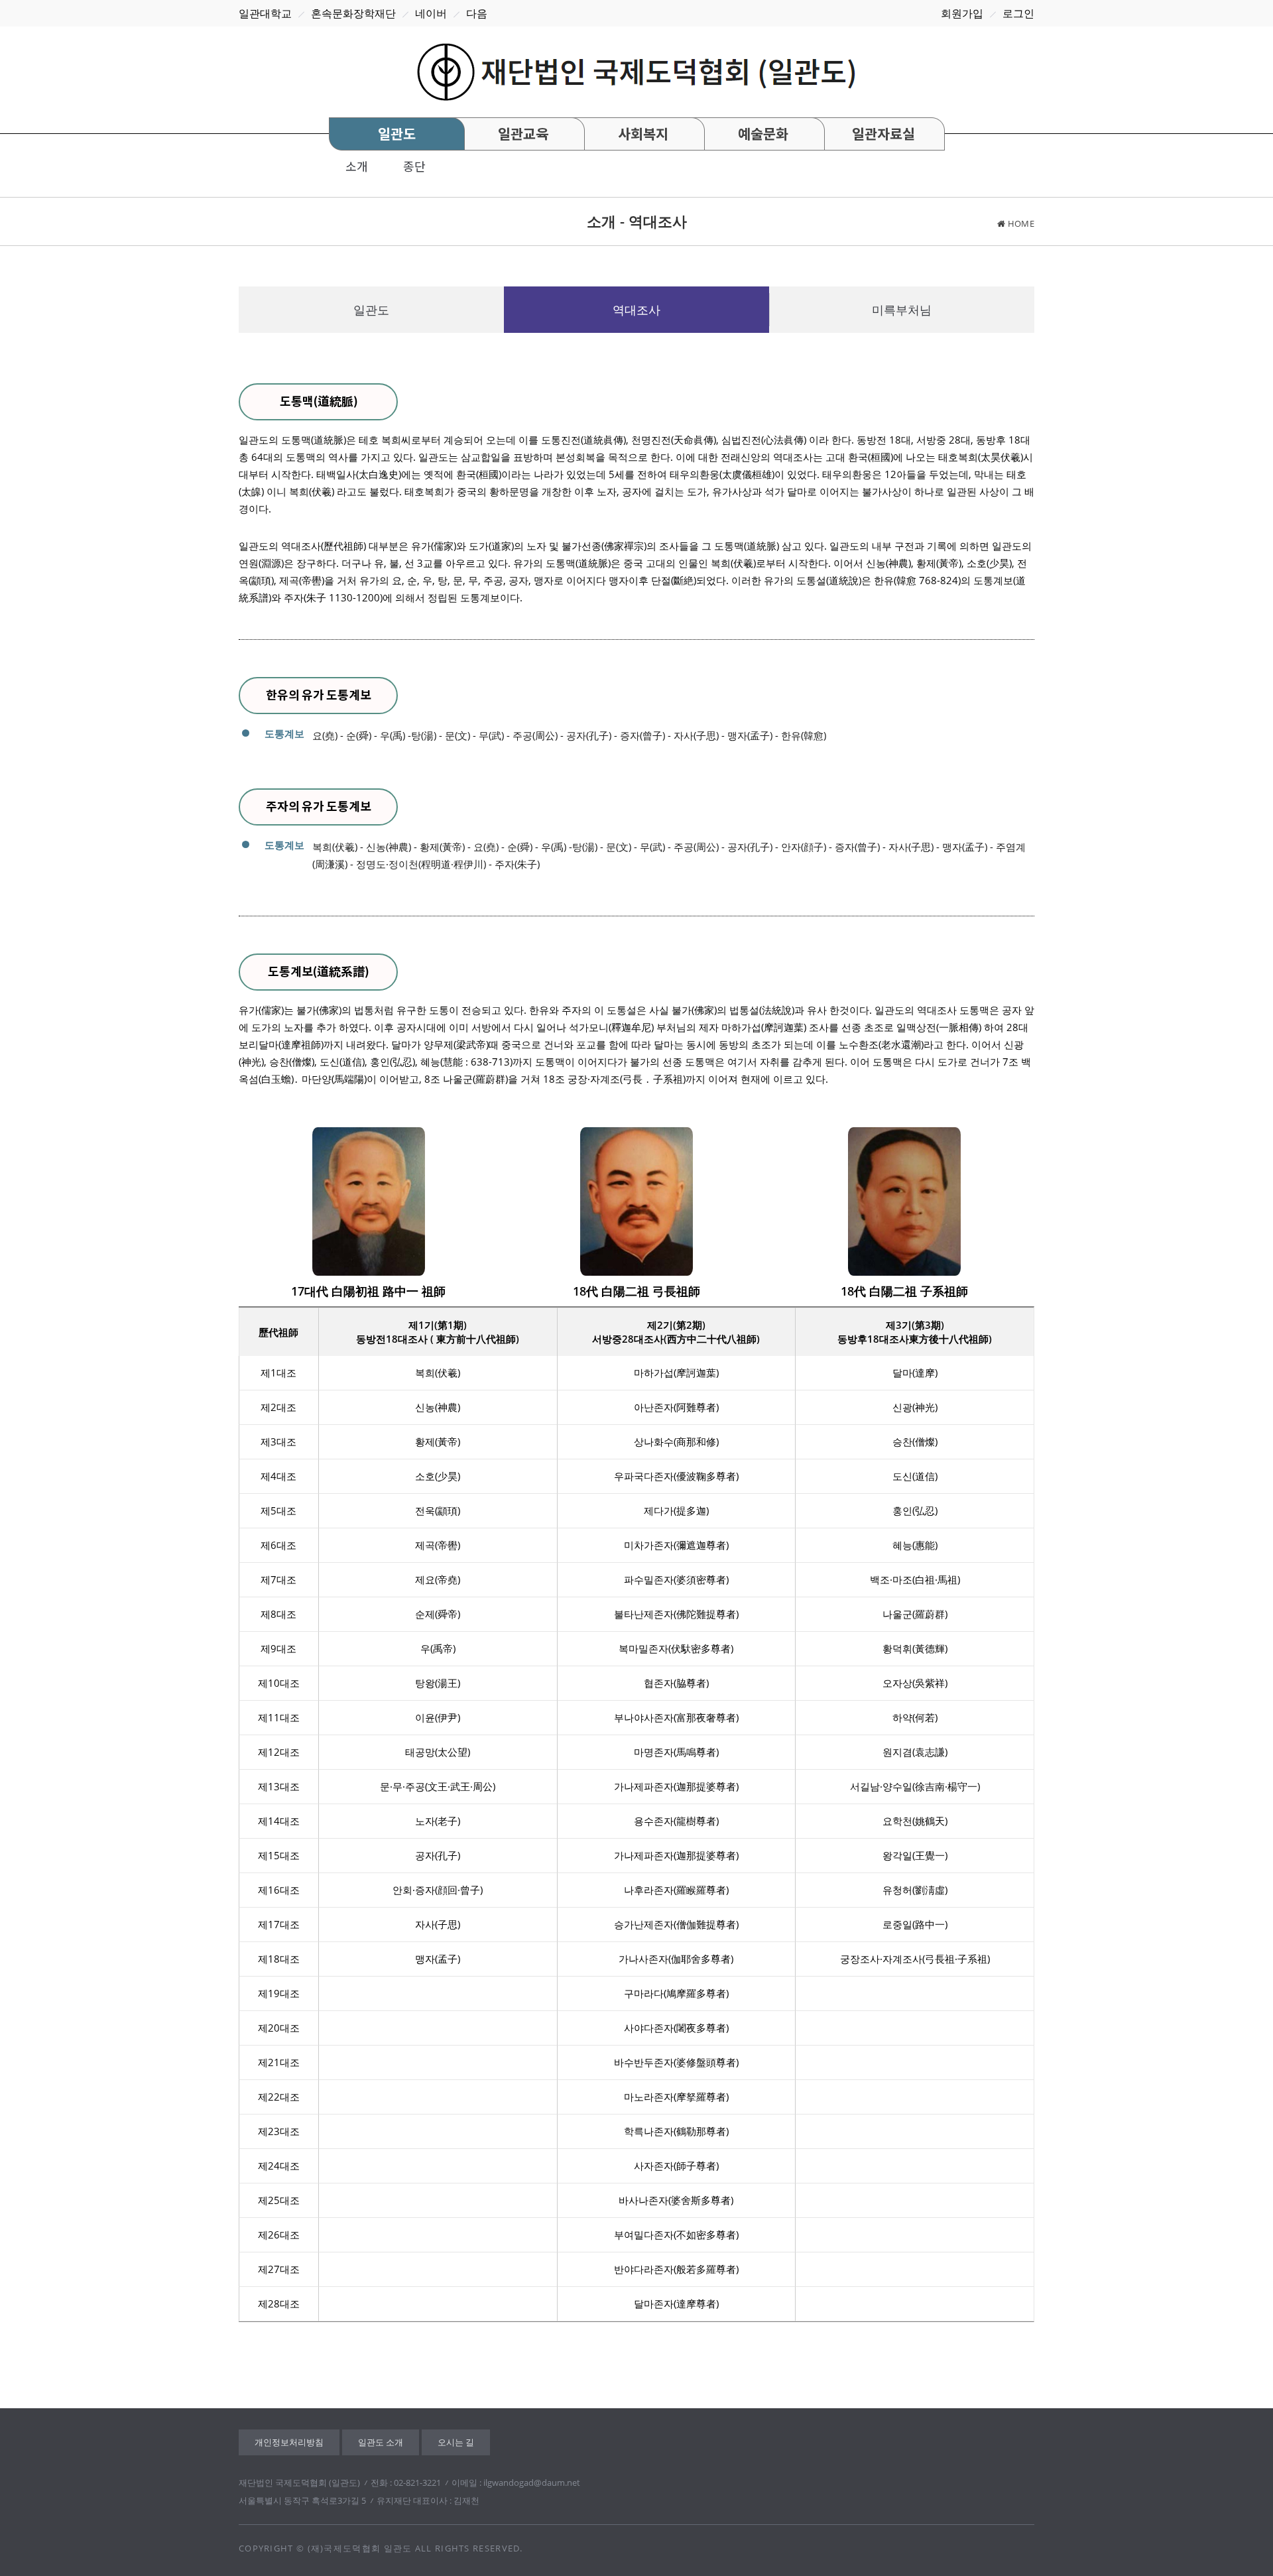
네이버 (431, 13)
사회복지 (643, 134)
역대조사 (636, 310)
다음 (477, 13)
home (1021, 223)
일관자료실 (883, 134)
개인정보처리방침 (289, 2442)
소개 (357, 166)
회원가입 (962, 13)
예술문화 (763, 134)
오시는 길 (456, 2442)
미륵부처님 (902, 310)
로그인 (1018, 13)
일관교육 (523, 134)
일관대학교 (265, 13)
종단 (414, 166)
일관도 (397, 134)
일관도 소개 (381, 2442)
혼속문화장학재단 (353, 13)
